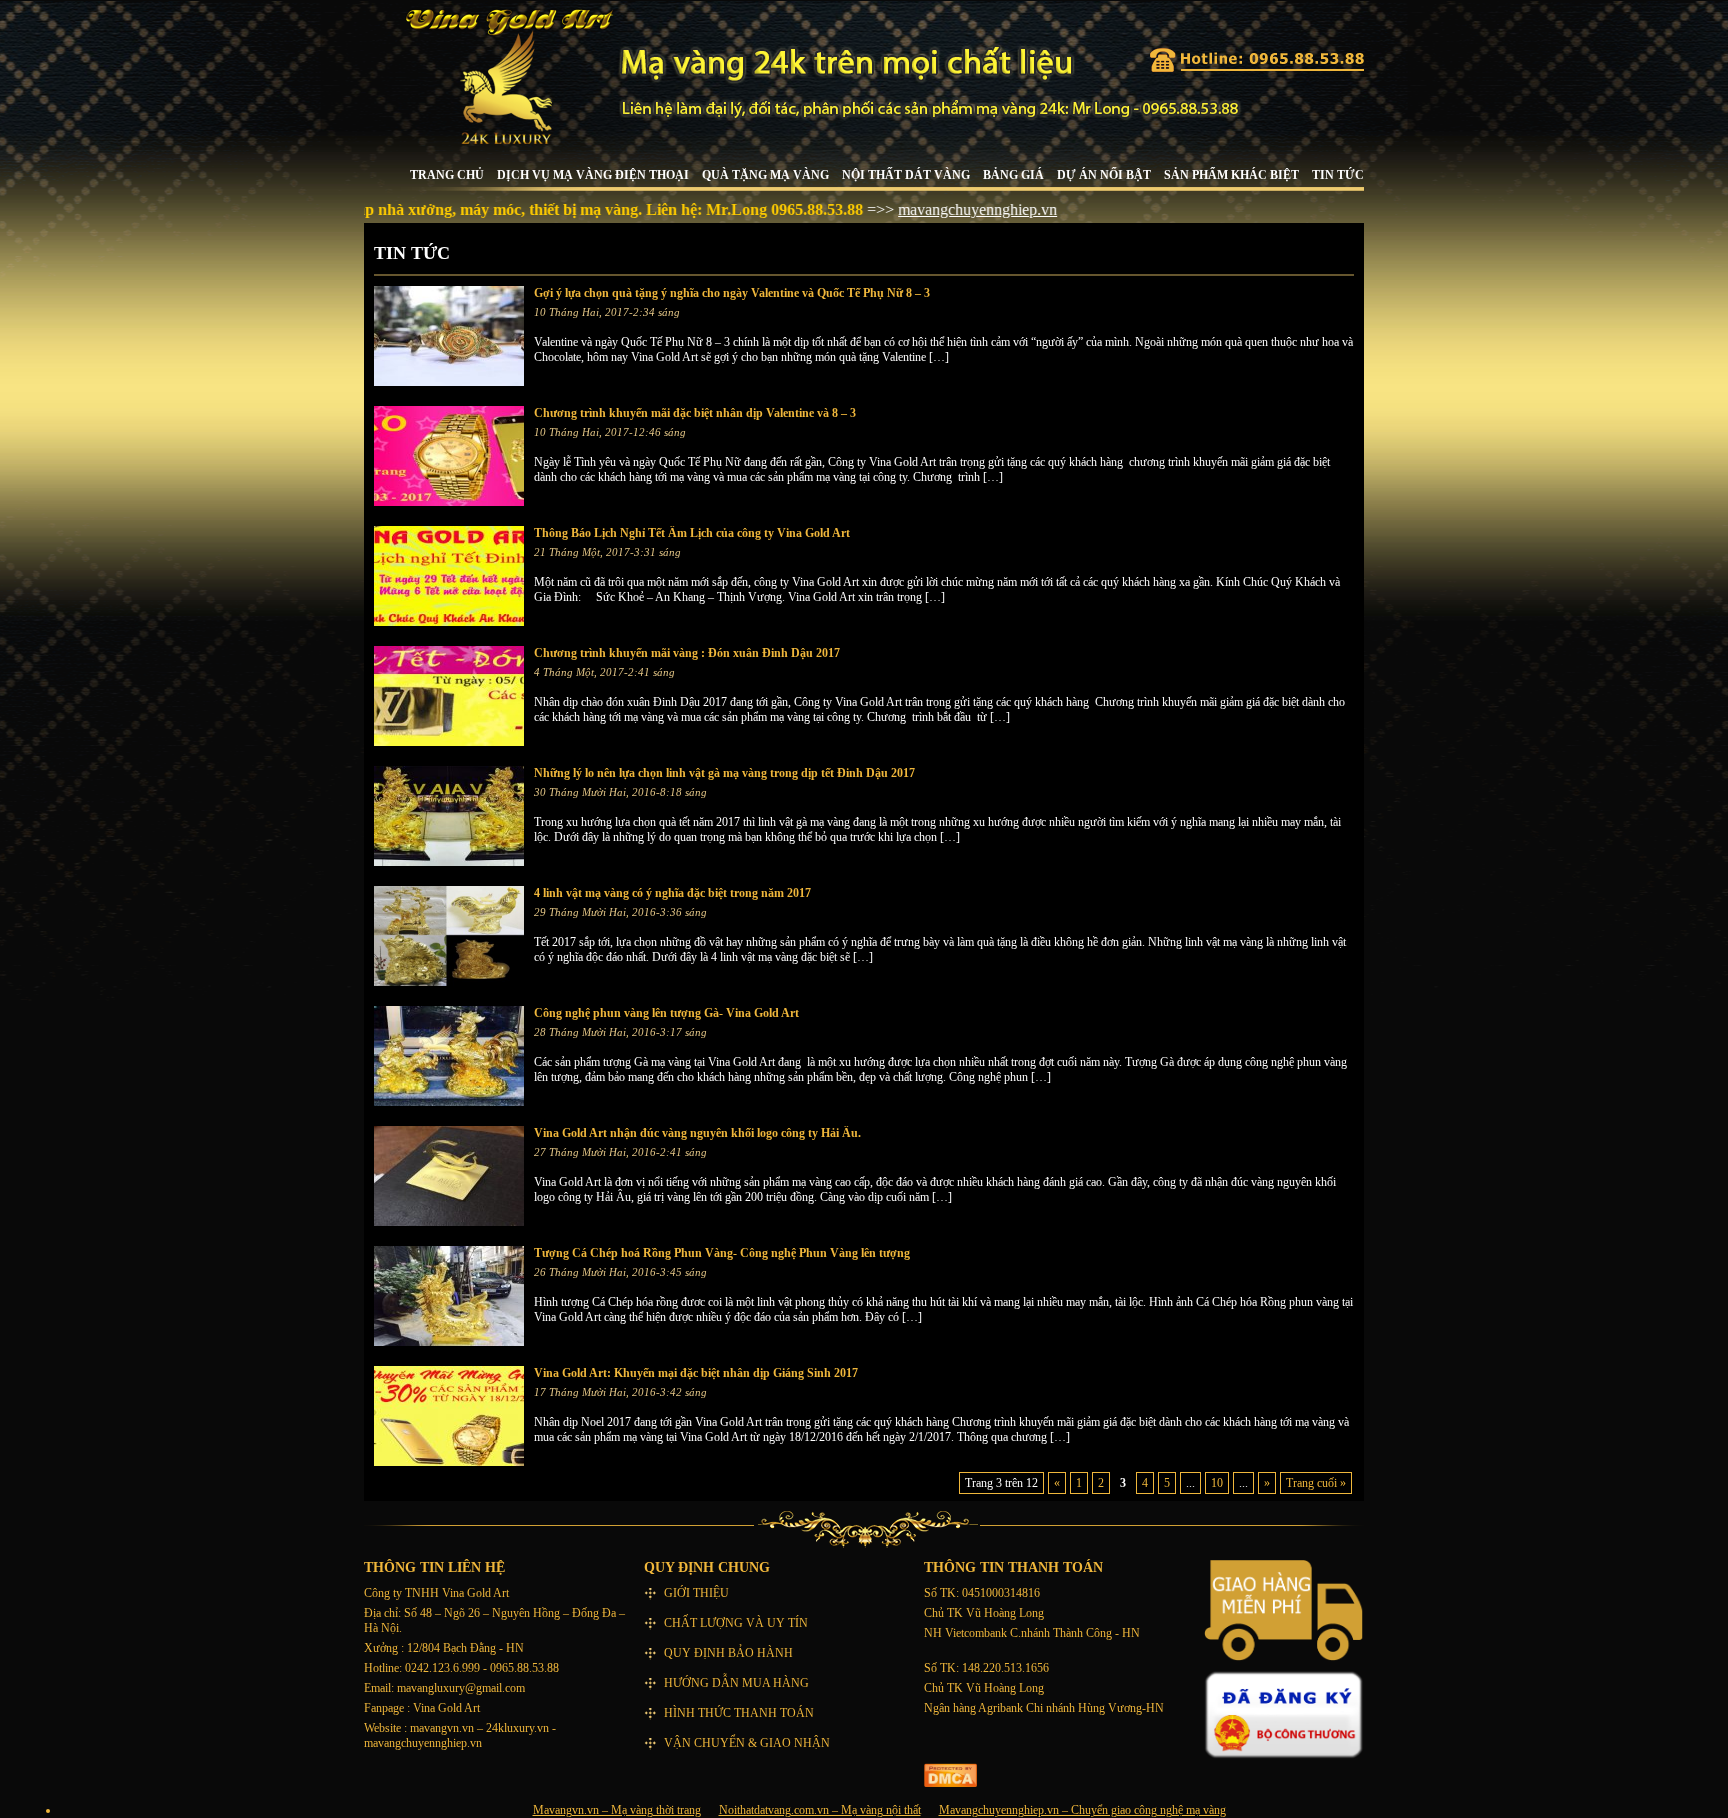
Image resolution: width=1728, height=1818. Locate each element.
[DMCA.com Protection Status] (950, 1783)
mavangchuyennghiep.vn (921, 209)
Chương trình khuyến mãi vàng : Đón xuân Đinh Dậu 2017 (687, 653)
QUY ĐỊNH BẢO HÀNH (728, 1653)
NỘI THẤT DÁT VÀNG (906, 175)
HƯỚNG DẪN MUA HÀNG (736, 1683)
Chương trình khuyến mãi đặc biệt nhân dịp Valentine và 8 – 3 (695, 413)
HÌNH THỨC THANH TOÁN (739, 1713)
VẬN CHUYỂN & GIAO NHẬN (747, 1743)
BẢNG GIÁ (1013, 175)
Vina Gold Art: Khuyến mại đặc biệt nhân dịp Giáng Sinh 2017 (696, 1373)
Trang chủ (447, 175)
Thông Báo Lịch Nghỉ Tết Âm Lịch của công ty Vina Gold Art (692, 533)
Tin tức (1338, 175)
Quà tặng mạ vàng (765, 175)
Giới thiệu (696, 1593)
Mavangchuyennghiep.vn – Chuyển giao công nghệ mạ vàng (1082, 1810)
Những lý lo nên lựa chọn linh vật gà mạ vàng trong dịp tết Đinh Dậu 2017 (724, 773)
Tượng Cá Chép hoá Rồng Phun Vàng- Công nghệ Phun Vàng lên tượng (722, 1253)
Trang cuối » (1316, 1483)
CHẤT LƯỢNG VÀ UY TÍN (736, 1623)
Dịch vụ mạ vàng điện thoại (593, 175)
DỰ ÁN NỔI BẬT (1104, 175)
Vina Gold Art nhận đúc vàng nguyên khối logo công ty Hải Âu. (697, 1133)
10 (1217, 1483)
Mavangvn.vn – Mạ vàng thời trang (617, 1810)
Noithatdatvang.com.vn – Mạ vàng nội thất (820, 1810)
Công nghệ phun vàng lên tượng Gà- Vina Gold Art (666, 1013)
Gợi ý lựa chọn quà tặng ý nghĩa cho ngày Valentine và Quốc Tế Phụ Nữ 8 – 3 (732, 293)
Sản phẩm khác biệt (1231, 175)
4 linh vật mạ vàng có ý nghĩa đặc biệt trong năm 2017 (672, 893)
